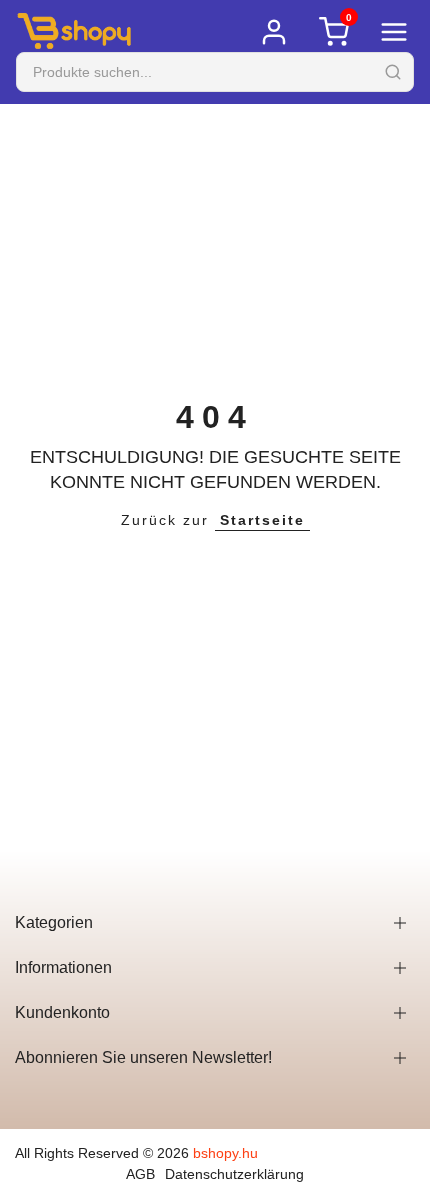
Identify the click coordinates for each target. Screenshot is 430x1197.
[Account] (274, 32)
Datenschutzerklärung (234, 1174)
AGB (140, 1174)
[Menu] (394, 32)
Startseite (262, 520)
